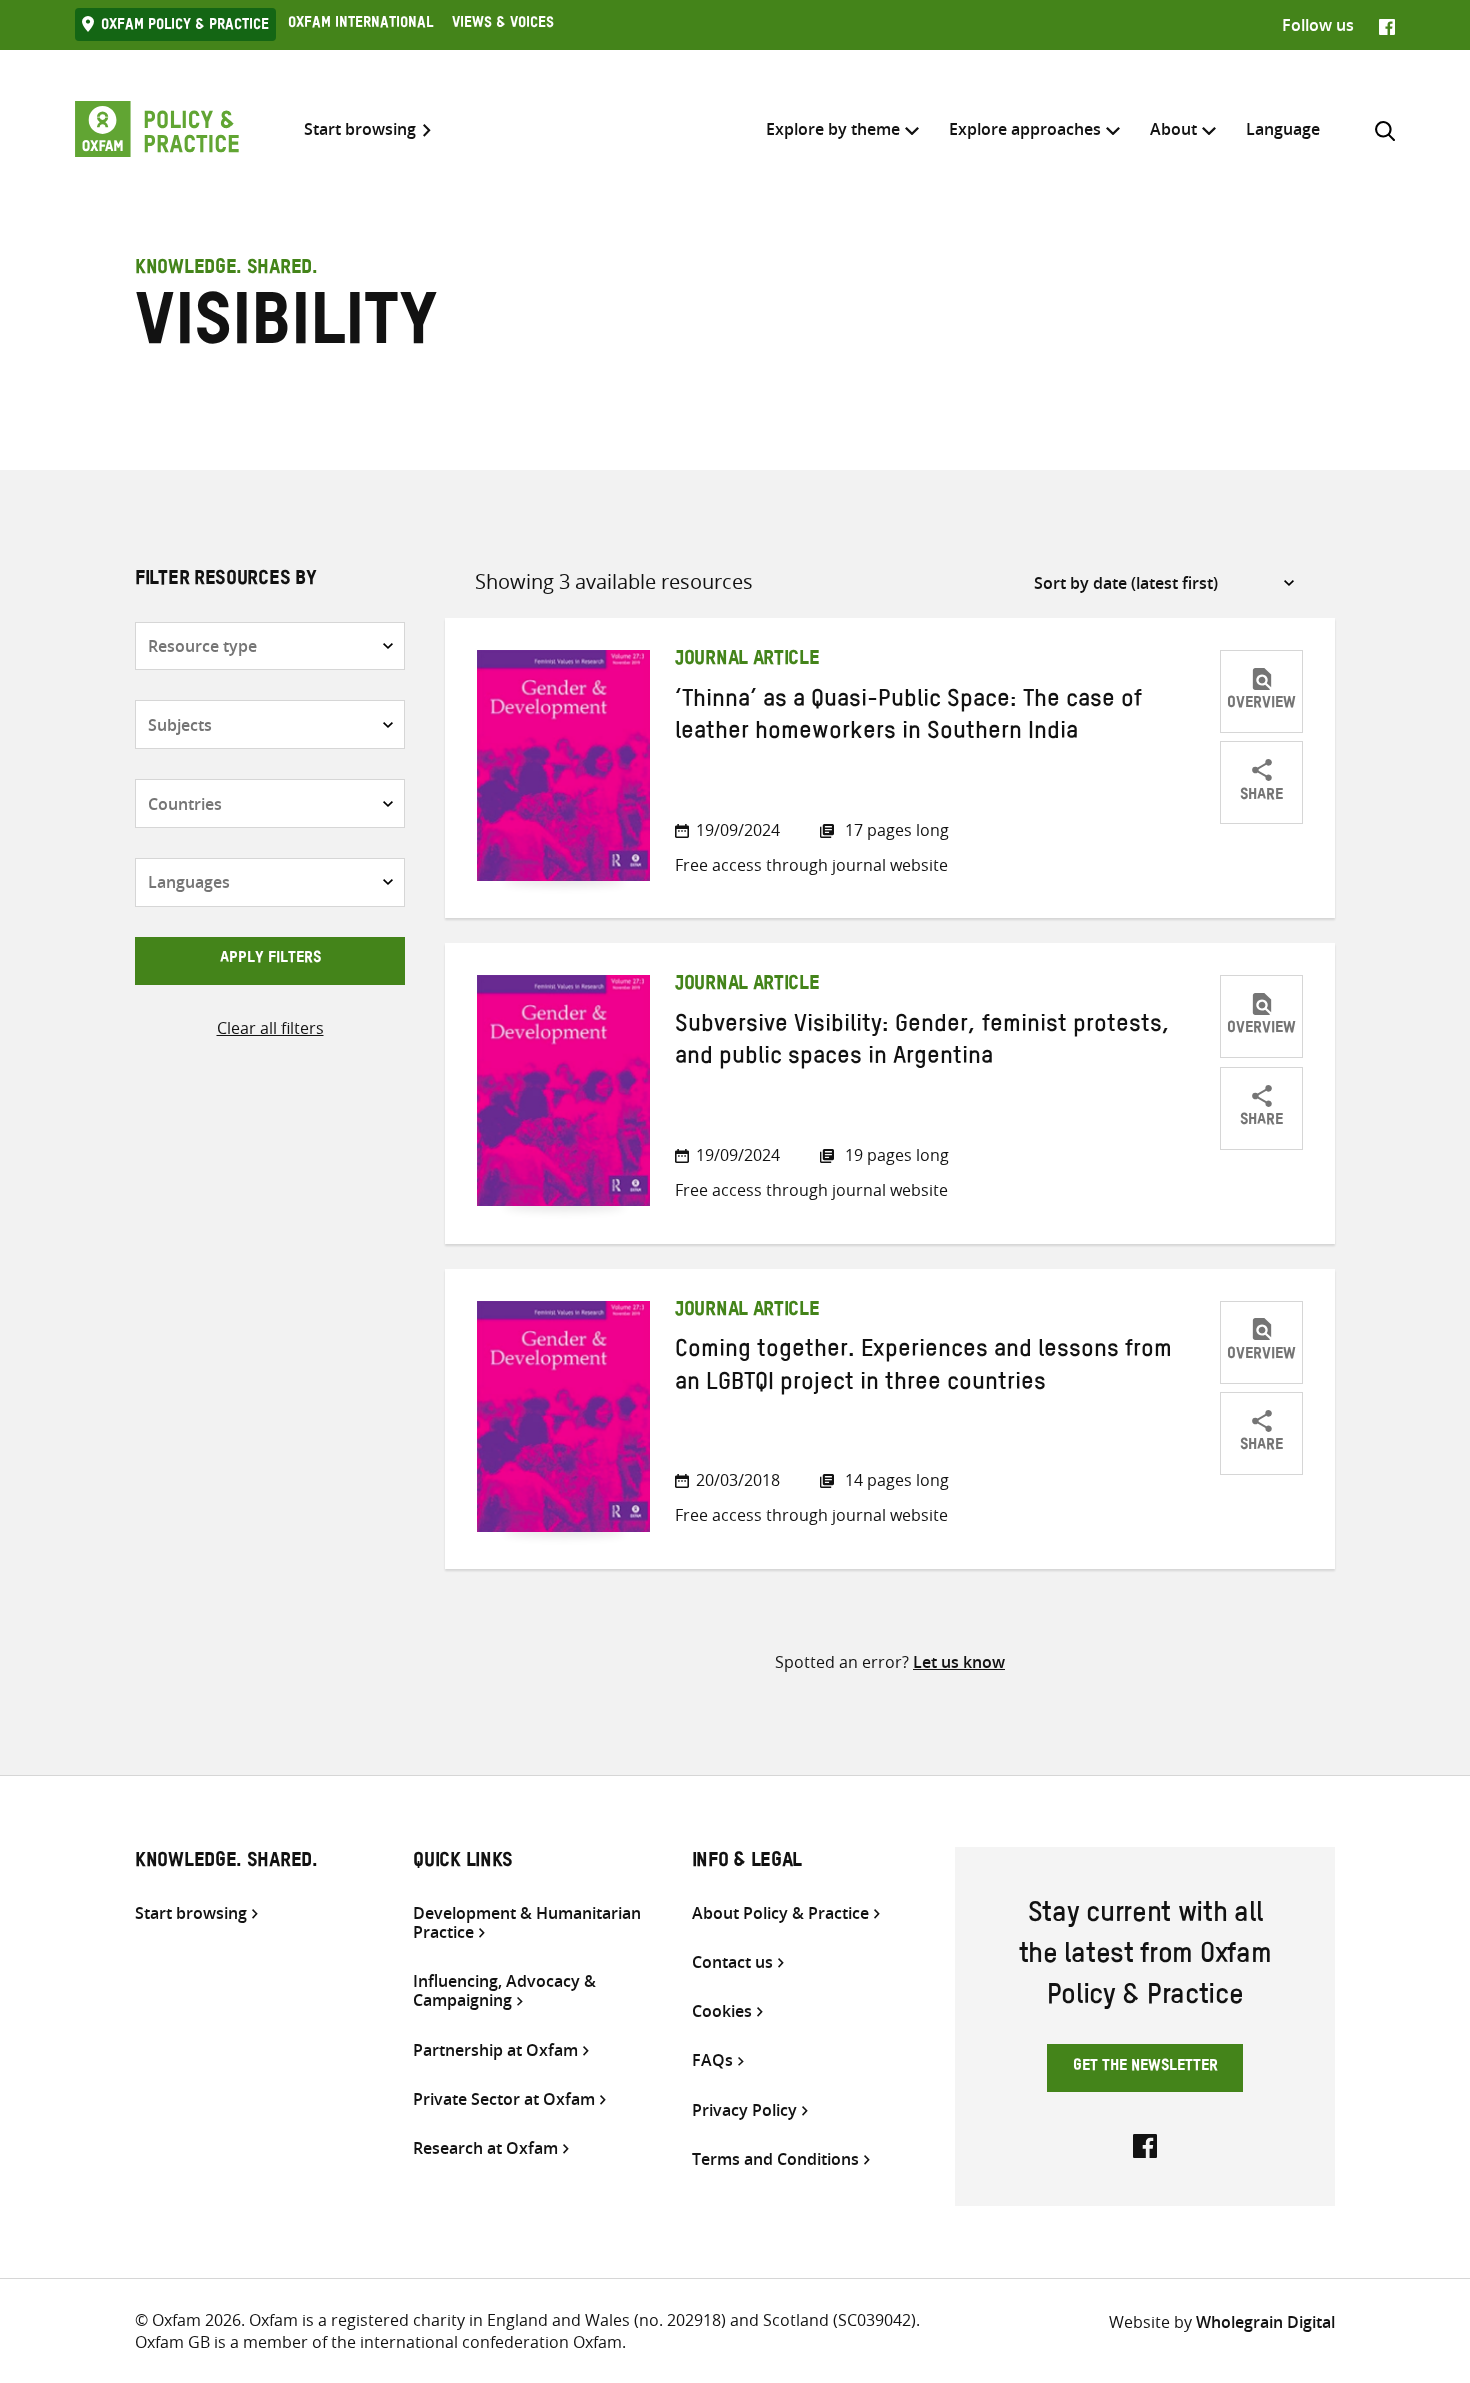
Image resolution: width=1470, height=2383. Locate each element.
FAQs (712, 2060)
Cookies (722, 2011)
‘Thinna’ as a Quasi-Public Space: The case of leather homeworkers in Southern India (908, 719)
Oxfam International (360, 25)
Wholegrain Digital (1265, 2322)
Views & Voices (503, 25)
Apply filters (270, 960)
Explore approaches (1025, 129)
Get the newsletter (1145, 2068)
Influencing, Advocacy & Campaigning (504, 1991)
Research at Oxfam (485, 2148)
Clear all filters (270, 1028)
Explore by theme (833, 129)
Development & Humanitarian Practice (527, 1923)
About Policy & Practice (780, 1913)
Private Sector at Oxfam (504, 2099)
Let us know (959, 1662)
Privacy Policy (744, 2110)
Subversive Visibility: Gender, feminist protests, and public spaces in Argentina (922, 1044)
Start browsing (360, 129)
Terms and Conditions (775, 2159)
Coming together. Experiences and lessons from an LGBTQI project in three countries (923, 1369)
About (1173, 129)
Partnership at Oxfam (495, 2050)
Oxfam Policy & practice (185, 27)
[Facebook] (1387, 25)
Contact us (732, 1962)
